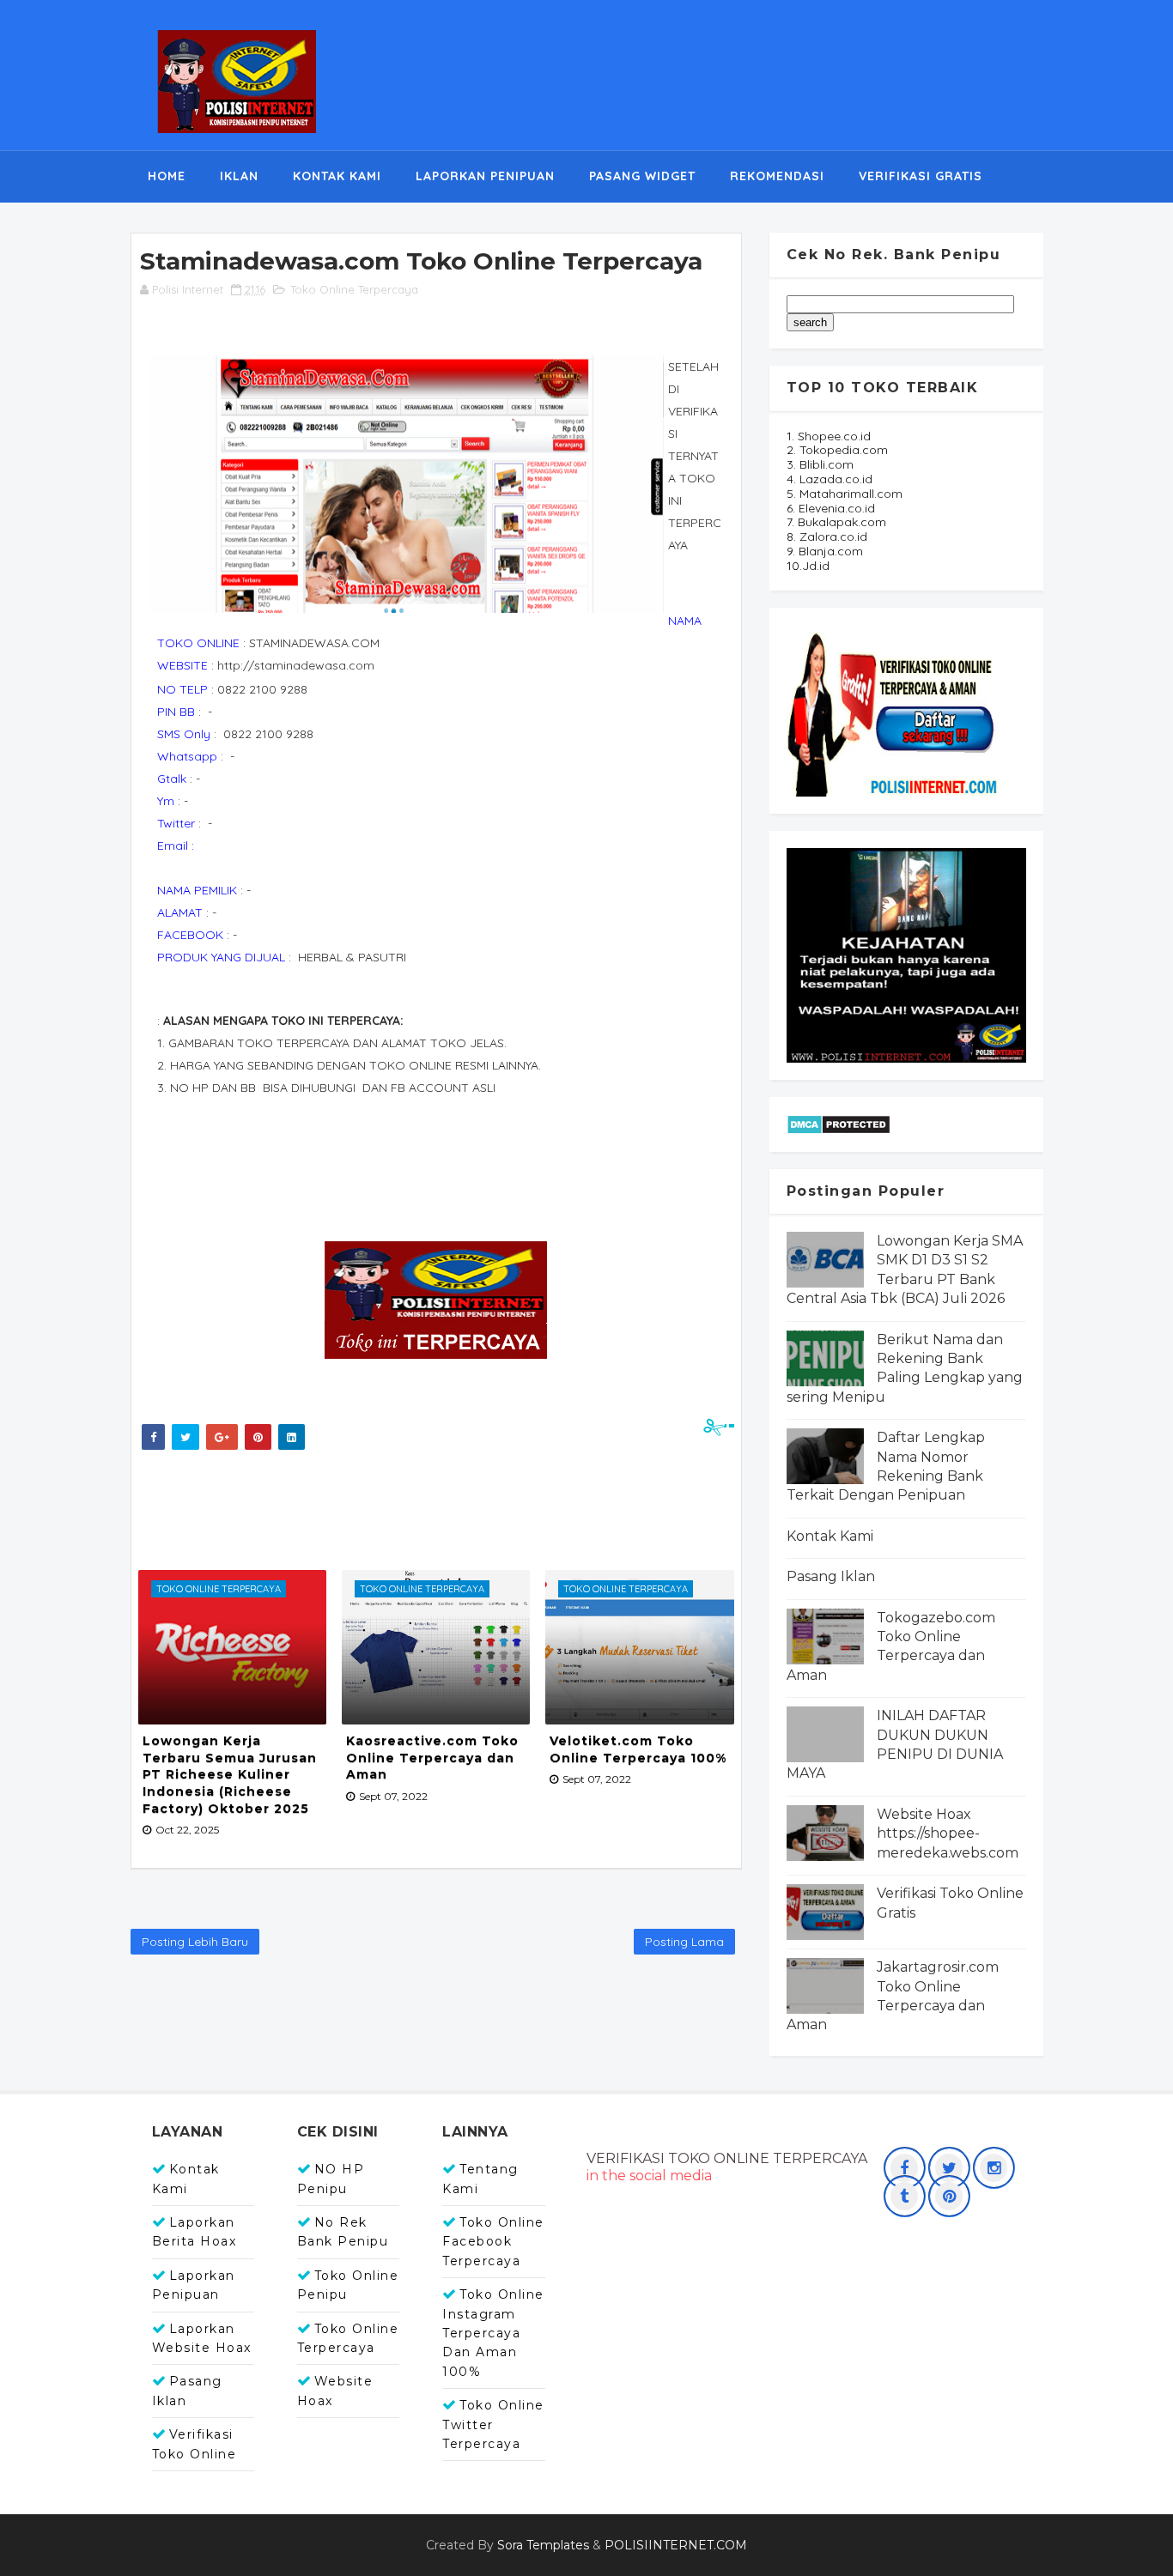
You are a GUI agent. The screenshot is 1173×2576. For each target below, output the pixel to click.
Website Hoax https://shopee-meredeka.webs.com (948, 1834)
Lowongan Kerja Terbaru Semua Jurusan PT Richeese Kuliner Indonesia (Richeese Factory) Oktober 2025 (230, 1774)
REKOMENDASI (777, 176)
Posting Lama (684, 1942)
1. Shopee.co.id (829, 436)
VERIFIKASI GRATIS (921, 176)
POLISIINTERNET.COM (676, 2545)
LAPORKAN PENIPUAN (485, 176)
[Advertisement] (448, 1506)
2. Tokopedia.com (837, 450)
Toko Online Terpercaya (354, 289)
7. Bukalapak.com (836, 522)
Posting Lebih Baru (195, 1942)
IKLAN (239, 176)
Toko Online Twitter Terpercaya (493, 2424)
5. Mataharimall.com (845, 494)
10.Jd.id (808, 566)
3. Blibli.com (820, 464)
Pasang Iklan (831, 1576)
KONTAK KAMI (337, 176)
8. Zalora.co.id (827, 536)
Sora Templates (543, 2545)
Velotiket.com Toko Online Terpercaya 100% (638, 1749)
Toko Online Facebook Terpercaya (493, 2242)
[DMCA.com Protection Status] (839, 1123)
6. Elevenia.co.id (831, 508)
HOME (167, 176)
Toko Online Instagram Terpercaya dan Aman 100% (493, 2333)
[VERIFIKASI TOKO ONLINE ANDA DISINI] (894, 709)
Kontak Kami (830, 1536)
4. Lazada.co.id (830, 479)
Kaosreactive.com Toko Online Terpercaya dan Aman (432, 1758)
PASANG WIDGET (642, 176)
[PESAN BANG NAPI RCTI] (906, 954)
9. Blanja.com (825, 551)
